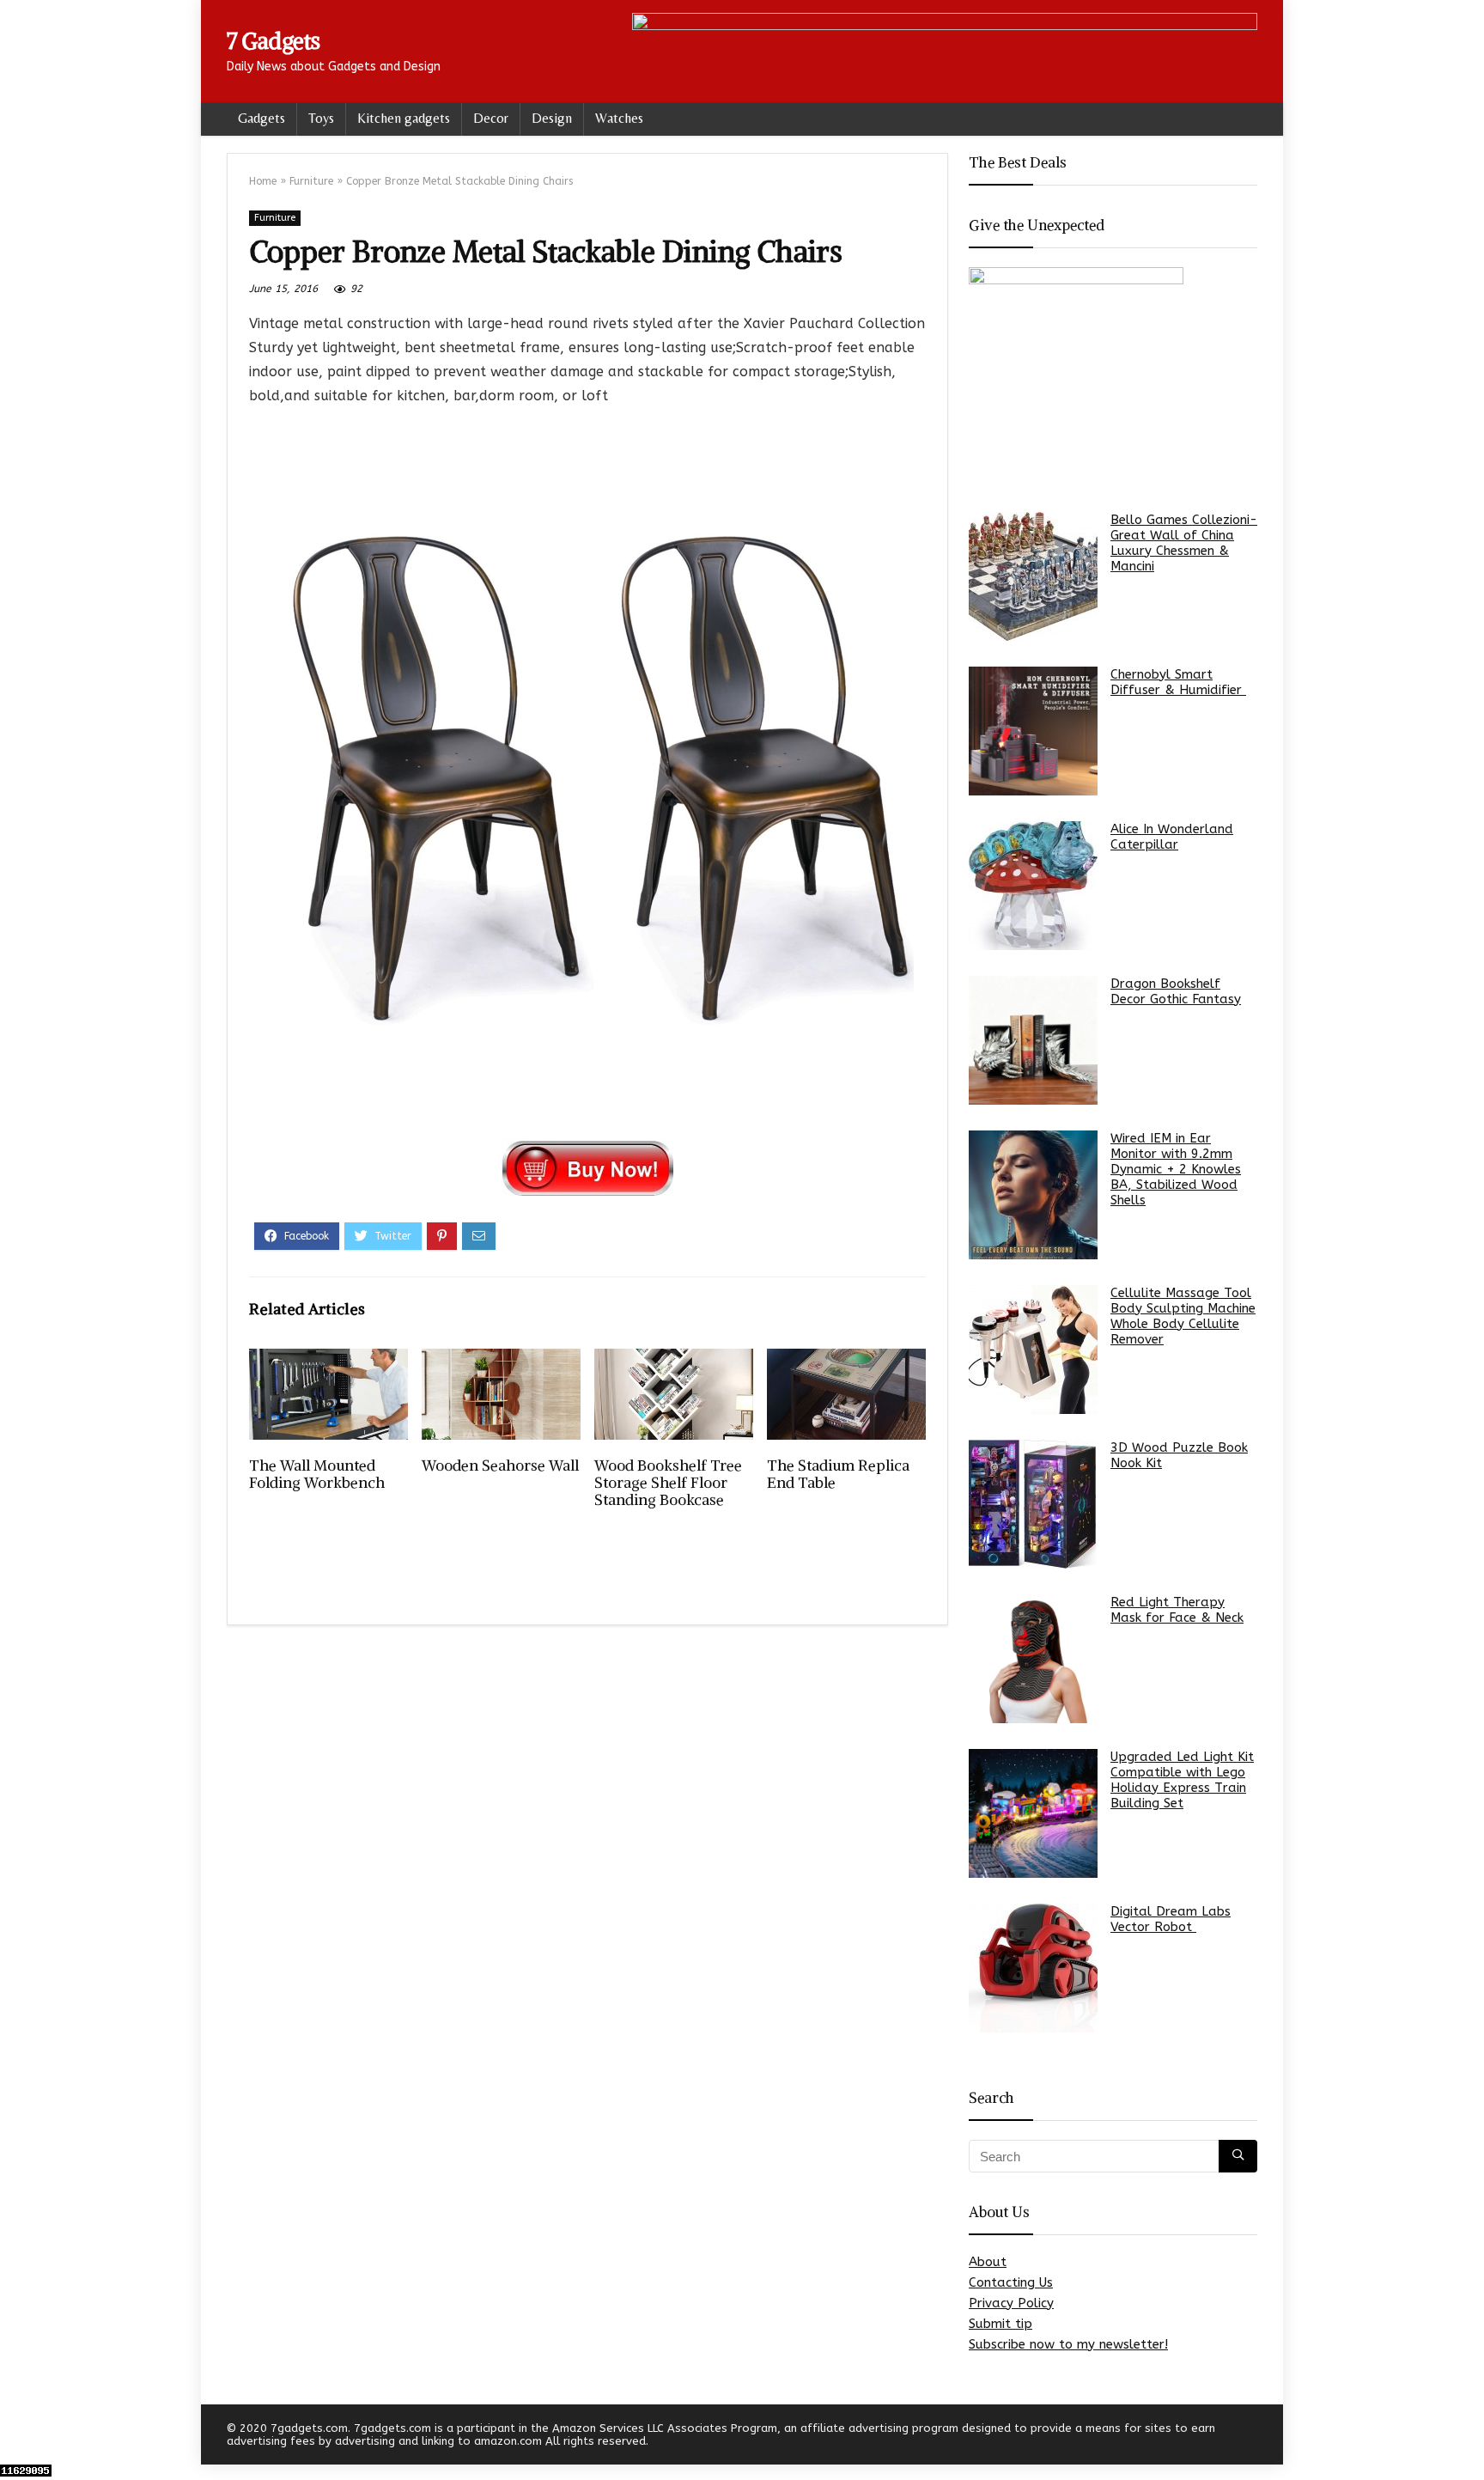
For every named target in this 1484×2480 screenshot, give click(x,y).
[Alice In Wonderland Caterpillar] (1033, 886)
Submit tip (1000, 2324)
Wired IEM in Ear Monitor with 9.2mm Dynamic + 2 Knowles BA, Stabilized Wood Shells (1176, 1169)
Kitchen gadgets (404, 118)
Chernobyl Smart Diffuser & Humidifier (1178, 682)
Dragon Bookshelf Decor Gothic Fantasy (1176, 991)
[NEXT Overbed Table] (1467, 2437)
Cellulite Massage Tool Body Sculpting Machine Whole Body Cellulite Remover (1183, 1316)
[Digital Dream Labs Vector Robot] (1033, 1968)
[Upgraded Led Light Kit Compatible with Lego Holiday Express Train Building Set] (1033, 1813)
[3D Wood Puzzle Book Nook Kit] (1033, 1504)
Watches (619, 118)
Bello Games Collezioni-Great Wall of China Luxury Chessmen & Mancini (1184, 543)
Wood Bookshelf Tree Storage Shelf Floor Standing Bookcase (668, 1483)
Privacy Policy (1011, 2303)
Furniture (311, 181)
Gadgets (262, 118)
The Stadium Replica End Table (838, 1474)
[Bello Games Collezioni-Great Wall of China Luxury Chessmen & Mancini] (1033, 576)
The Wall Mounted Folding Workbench (317, 1474)
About (988, 2262)
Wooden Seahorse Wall (500, 1465)
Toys (321, 118)
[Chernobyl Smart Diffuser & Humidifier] (1033, 731)
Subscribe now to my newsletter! (1068, 2344)
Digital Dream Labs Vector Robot (1171, 1919)
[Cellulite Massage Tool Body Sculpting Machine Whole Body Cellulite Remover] (1033, 1350)
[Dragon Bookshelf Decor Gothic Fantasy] (1033, 1040)
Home (263, 181)
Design (552, 118)
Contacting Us (1011, 2282)
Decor (491, 118)
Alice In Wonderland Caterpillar (1172, 837)
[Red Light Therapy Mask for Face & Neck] (1033, 1659)
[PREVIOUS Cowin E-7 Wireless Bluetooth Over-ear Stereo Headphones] (17, 2437)
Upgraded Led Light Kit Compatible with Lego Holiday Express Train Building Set (1182, 1780)
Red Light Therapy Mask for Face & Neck (1177, 1610)
